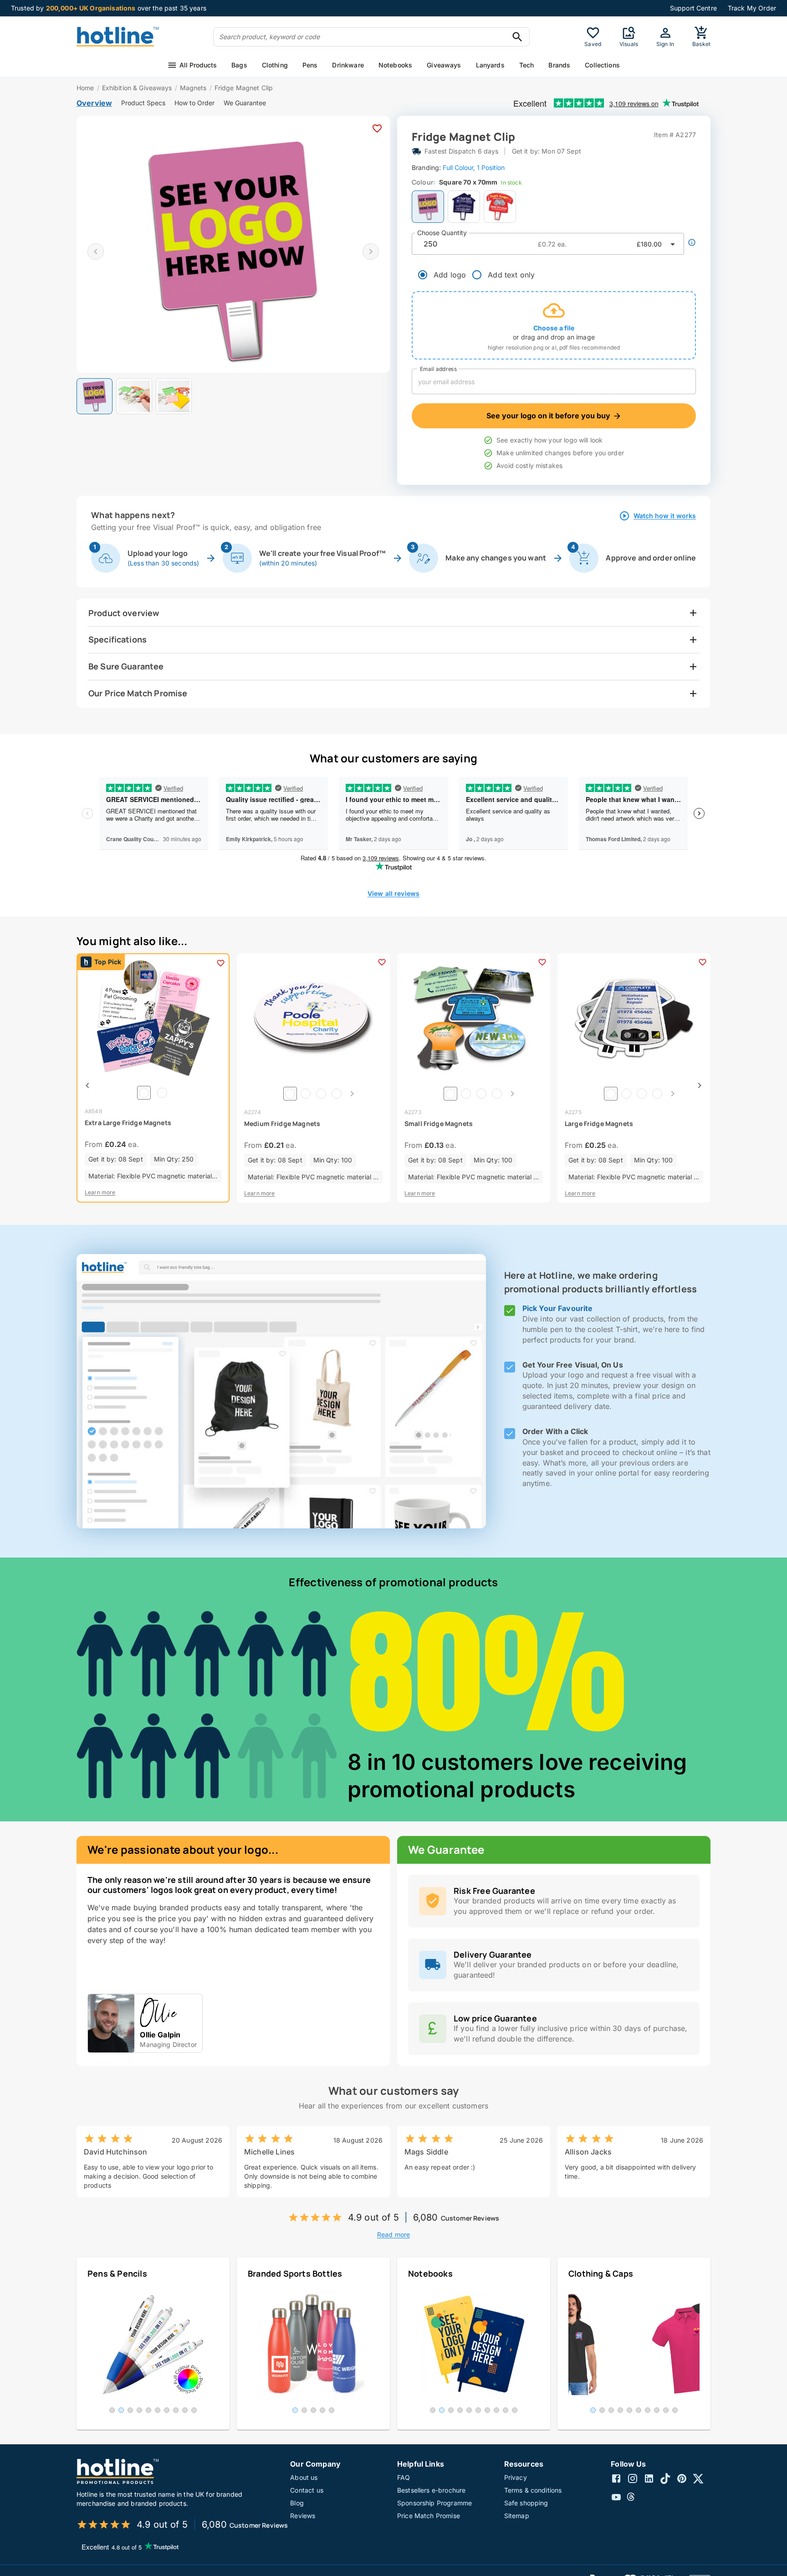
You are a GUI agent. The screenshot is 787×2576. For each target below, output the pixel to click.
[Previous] (87, 1085)
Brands (559, 65)
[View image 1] (95, 396)
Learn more (100, 1192)
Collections (602, 65)
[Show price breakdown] (692, 242)
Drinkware (348, 65)
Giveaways (444, 65)
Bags (239, 65)
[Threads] (633, 2498)
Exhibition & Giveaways (137, 88)
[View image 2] (134, 396)
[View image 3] (174, 396)
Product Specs (143, 103)
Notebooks (395, 65)
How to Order (194, 103)
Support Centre (693, 8)
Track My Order (752, 8)
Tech (527, 65)
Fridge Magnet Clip (244, 88)
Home (85, 88)
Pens (310, 65)
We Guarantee (245, 103)
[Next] (352, 1094)
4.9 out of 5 (373, 2217)
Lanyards (490, 65)
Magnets (193, 88)
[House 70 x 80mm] (464, 207)
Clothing (275, 65)
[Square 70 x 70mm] (428, 207)
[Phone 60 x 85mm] (500, 207)
